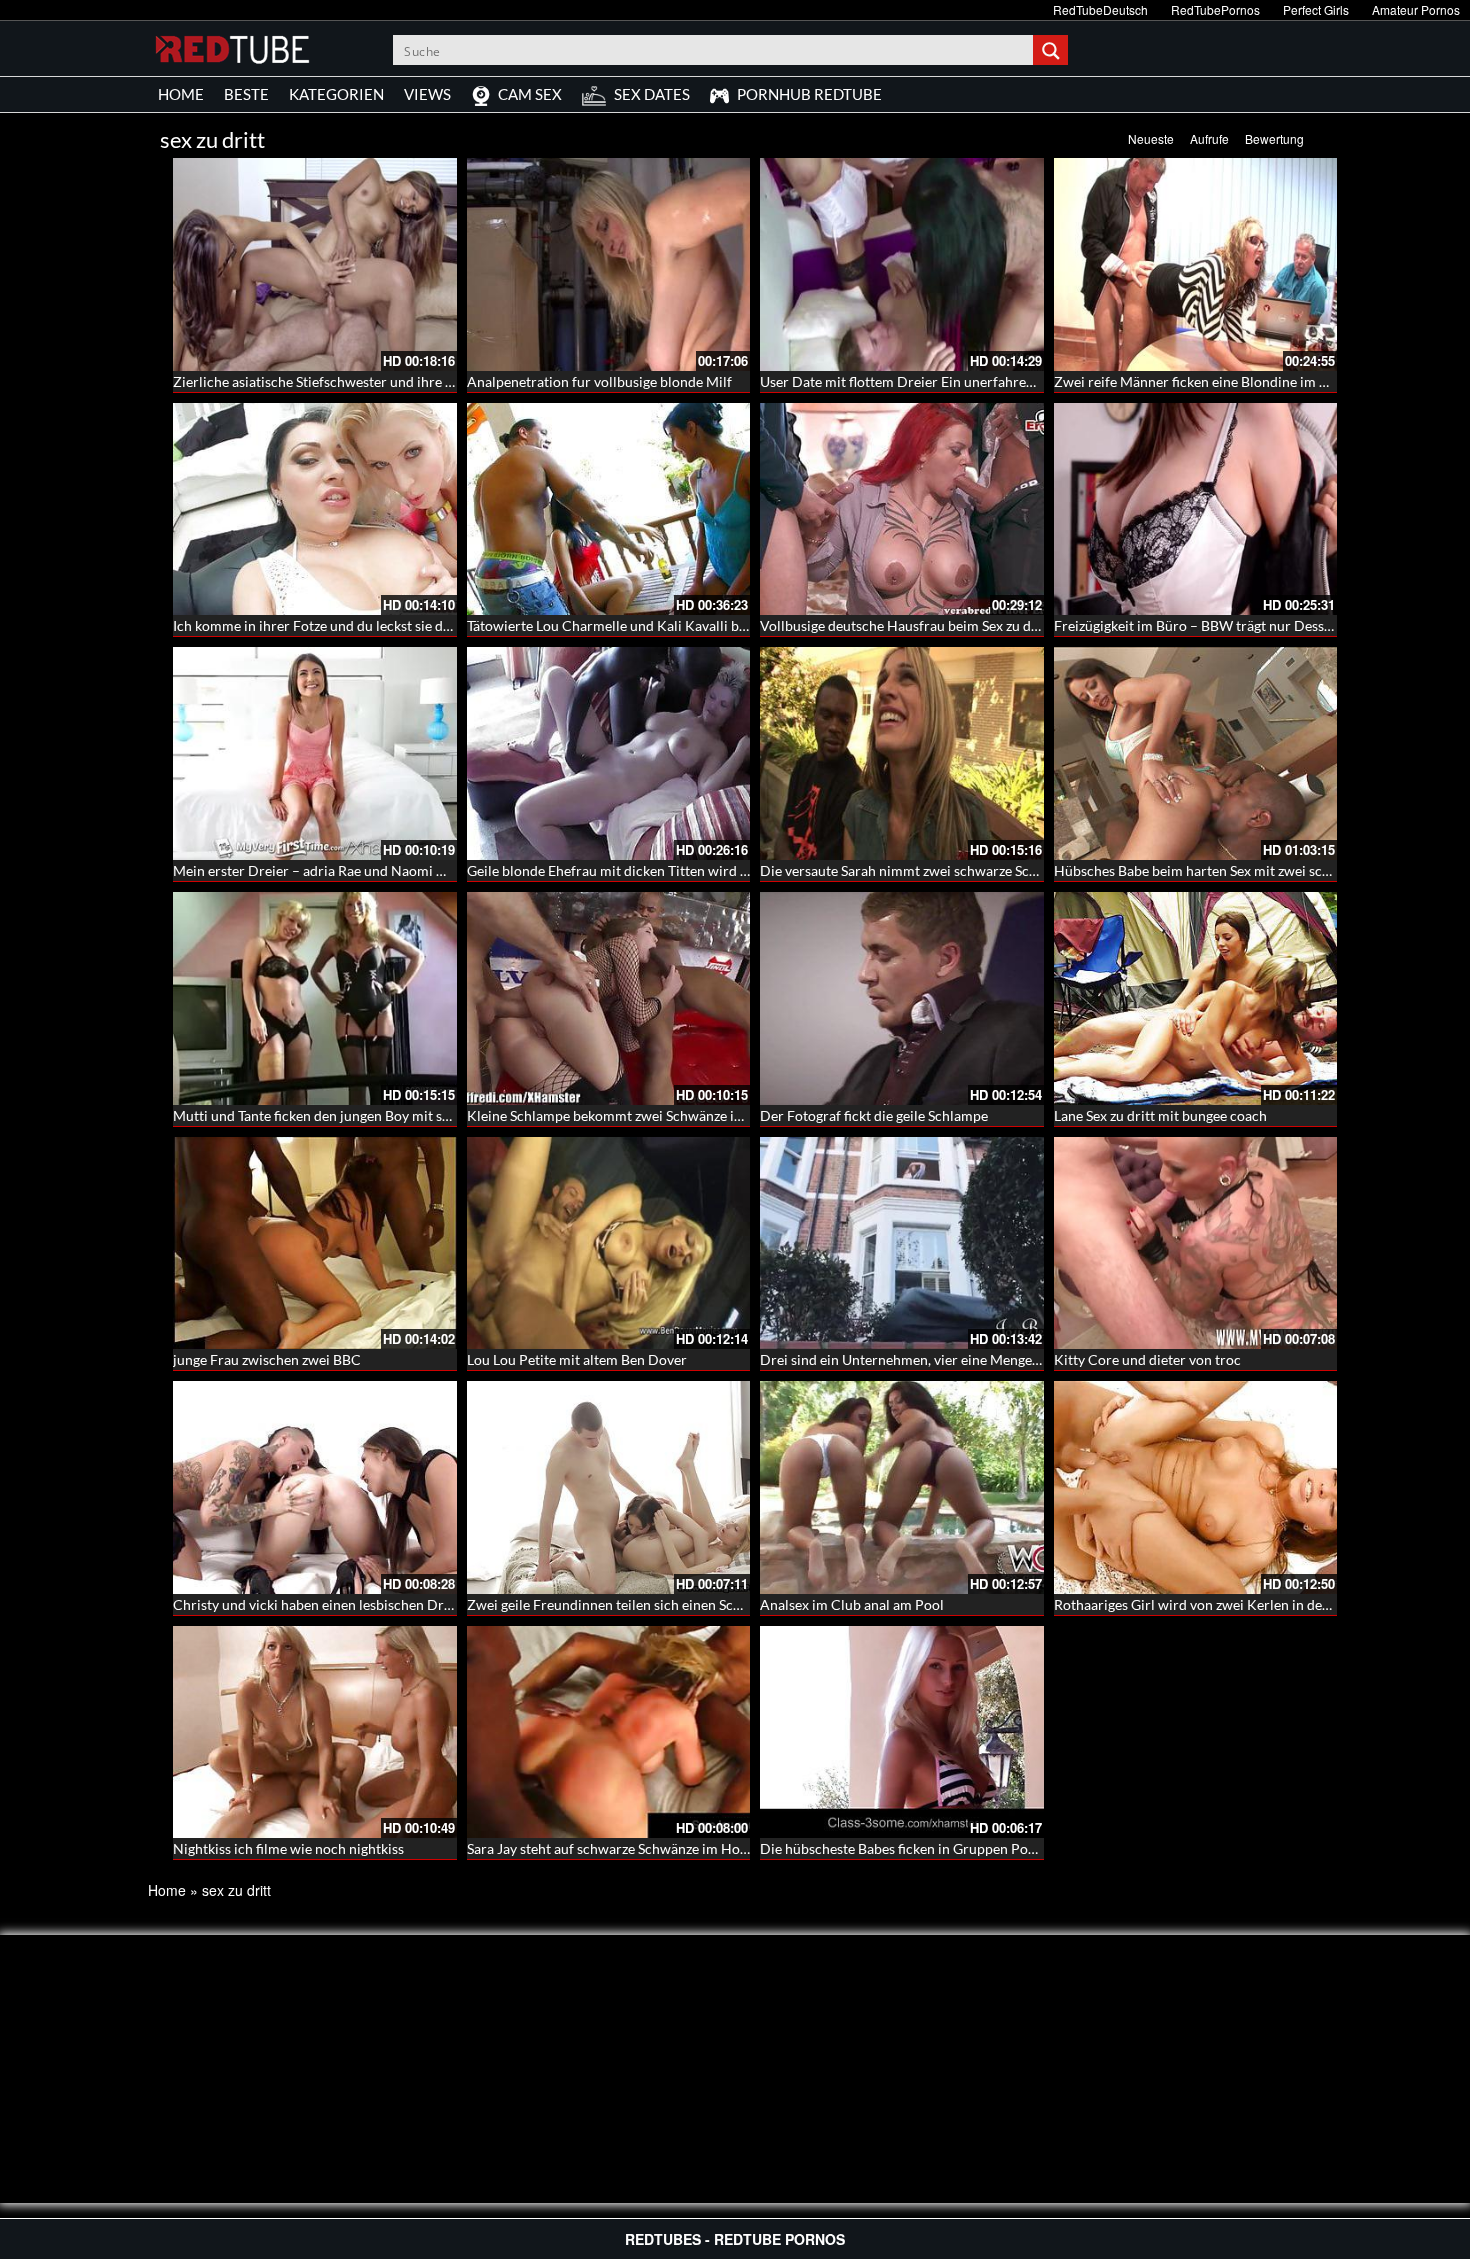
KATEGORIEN (336, 94)
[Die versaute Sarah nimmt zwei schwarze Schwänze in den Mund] (902, 753)
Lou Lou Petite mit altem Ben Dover (577, 1359)
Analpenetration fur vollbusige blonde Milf (599, 381)
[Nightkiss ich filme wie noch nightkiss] (315, 1732)
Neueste (1151, 138)
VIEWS (427, 94)
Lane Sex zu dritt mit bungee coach (1160, 1115)
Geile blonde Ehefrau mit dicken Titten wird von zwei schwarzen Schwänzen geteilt (722, 870)
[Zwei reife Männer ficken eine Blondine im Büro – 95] (1196, 264)
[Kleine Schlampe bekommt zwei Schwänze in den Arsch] (609, 998)
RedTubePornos (1215, 9)
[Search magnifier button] (1053, 50)
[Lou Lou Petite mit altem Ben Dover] (609, 1243)
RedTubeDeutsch (1100, 9)
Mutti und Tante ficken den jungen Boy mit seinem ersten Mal (361, 1115)
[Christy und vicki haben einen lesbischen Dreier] (315, 1487)
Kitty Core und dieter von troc (1147, 1359)
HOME (181, 94)
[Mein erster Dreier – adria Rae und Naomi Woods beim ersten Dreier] (315, 753)
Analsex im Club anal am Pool (852, 1604)
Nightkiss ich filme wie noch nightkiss (288, 1848)
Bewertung (1274, 138)
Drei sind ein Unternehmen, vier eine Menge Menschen (929, 1359)
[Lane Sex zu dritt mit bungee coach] (1196, 998)
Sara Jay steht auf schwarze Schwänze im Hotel (611, 1848)
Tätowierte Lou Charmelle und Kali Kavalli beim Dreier (636, 625)
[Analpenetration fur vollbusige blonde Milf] (609, 264)
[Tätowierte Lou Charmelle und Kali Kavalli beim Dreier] (609, 509)
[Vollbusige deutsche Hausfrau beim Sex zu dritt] (902, 509)
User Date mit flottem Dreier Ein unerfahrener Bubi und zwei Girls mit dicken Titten (1019, 381)
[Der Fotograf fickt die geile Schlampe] (902, 998)
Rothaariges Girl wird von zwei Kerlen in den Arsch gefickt (1234, 1604)
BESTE (246, 94)
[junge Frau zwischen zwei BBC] (315, 1243)
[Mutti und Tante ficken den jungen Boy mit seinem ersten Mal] (315, 998)
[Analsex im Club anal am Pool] (902, 1487)
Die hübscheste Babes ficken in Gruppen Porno (905, 1848)
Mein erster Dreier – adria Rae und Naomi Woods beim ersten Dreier (386, 870)
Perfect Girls (1316, 9)
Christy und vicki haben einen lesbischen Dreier (320, 1604)
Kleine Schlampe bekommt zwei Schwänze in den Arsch (637, 1115)
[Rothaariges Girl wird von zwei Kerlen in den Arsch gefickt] (1196, 1487)
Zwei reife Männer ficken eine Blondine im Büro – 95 (1217, 381)
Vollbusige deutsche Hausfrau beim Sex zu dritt (905, 625)
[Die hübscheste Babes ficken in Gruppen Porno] (902, 1732)
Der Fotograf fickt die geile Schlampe (874, 1115)
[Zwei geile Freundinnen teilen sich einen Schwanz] (609, 1487)
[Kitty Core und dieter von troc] (1196, 1243)
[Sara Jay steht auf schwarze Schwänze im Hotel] (609, 1732)
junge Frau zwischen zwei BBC (267, 1359)
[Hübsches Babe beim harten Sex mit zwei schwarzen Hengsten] (1196, 753)
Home (167, 1890)
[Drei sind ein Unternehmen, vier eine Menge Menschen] (902, 1243)
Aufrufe (1209, 138)
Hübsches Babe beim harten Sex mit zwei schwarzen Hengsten (1245, 870)
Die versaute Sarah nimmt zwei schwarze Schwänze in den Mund (958, 870)
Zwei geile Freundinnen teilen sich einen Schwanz (620, 1604)
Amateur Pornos (1416, 9)
